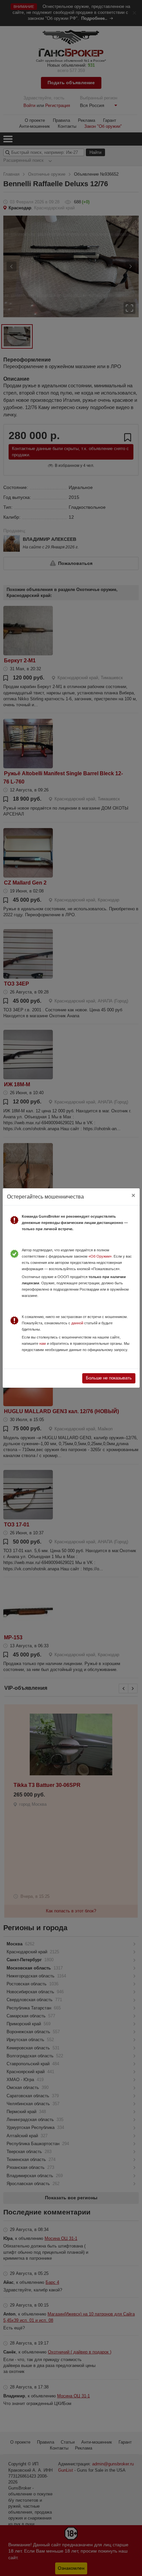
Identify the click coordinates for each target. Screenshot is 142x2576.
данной (77, 1323)
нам (43, 1343)
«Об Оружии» (100, 1256)
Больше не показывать (109, 1378)
